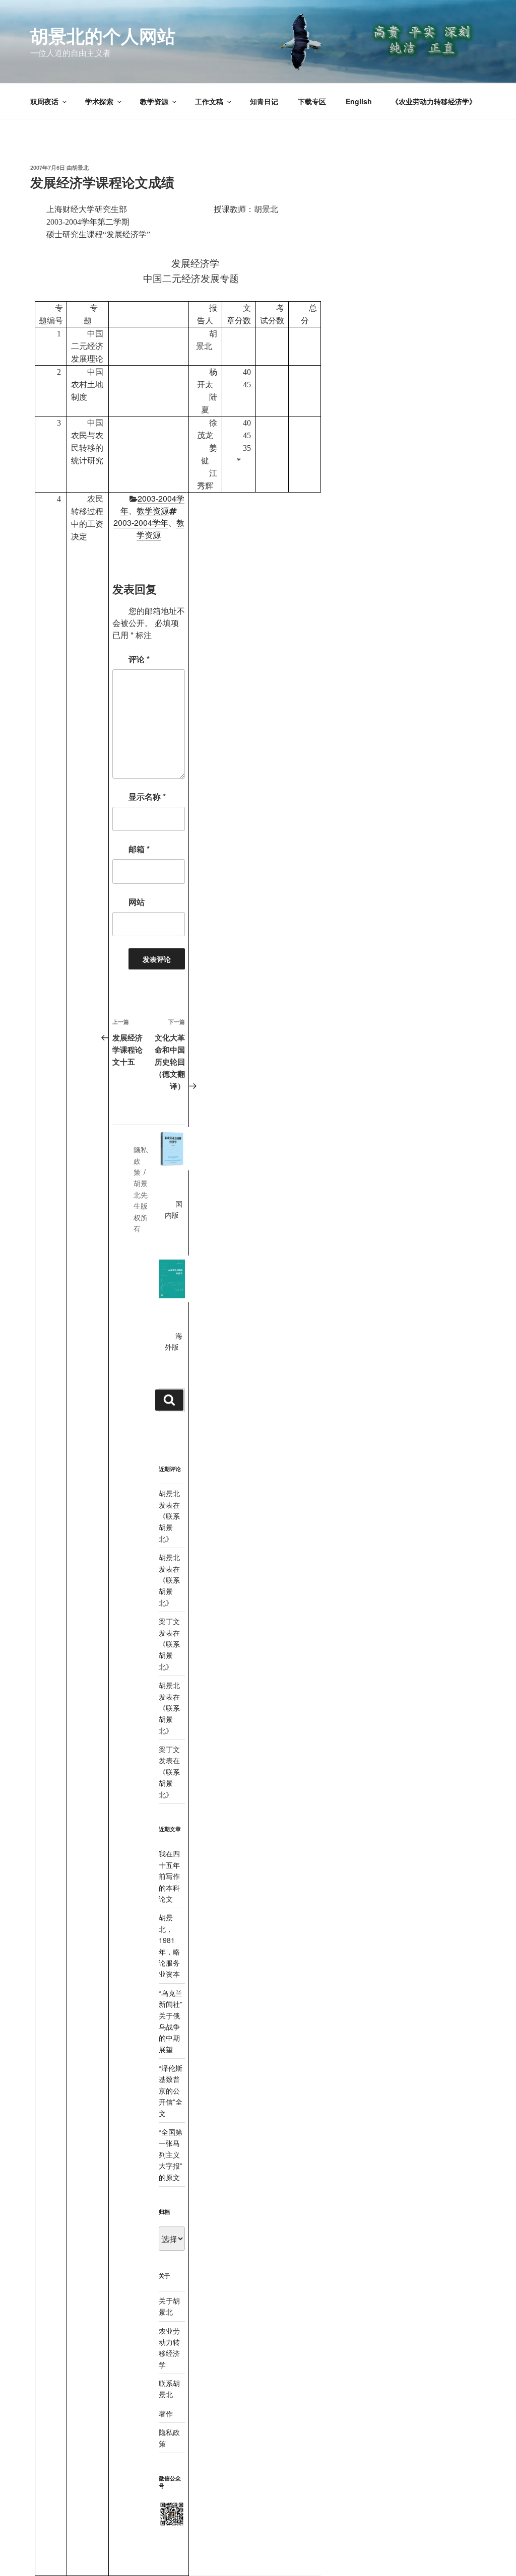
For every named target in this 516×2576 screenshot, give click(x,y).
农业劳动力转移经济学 (169, 2348)
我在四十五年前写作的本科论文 (169, 1876)
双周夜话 (44, 101)
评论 (139, 659)
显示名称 (147, 796)
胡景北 (80, 167)
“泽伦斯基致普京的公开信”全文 (171, 2091)
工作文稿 (209, 101)
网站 (137, 902)
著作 (166, 2413)
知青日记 (264, 101)
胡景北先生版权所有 (141, 1206)
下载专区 (312, 101)
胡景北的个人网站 (103, 35)
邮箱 (139, 849)
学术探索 (99, 101)
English (359, 101)
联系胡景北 (169, 1527)
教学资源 (154, 101)
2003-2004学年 (141, 523)
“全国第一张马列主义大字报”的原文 (171, 2154)
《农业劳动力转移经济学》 (434, 101)
